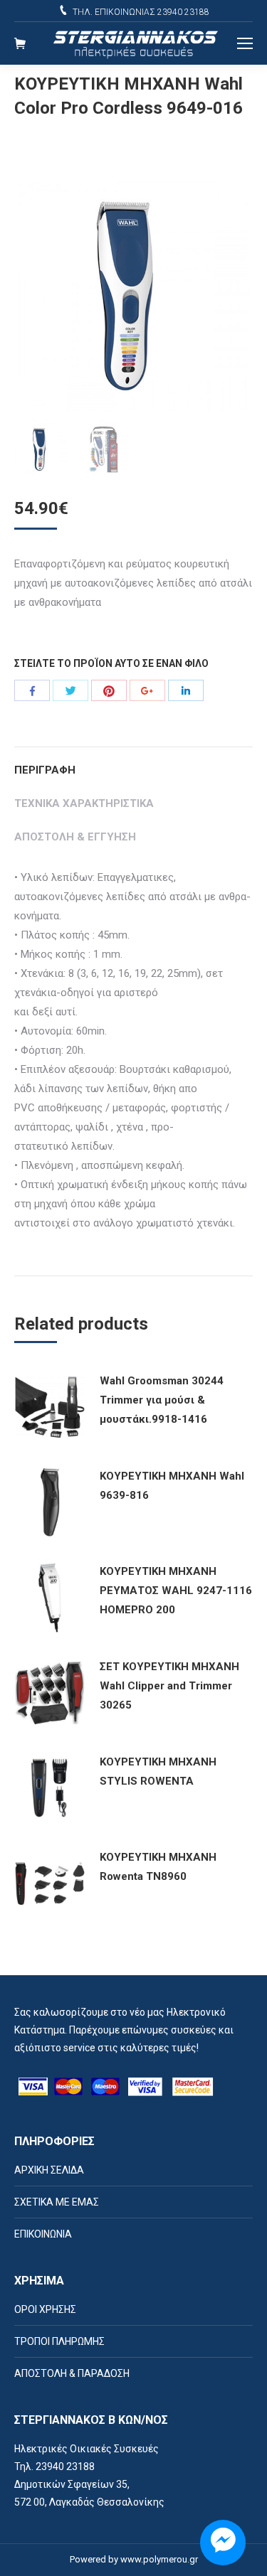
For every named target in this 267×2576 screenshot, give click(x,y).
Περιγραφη (45, 770)
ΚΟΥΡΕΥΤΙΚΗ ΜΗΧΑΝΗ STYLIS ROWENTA (158, 1771)
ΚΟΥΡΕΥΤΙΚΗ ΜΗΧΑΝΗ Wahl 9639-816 (172, 1486)
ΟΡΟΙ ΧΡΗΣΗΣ (45, 2309)
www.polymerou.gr (159, 2559)
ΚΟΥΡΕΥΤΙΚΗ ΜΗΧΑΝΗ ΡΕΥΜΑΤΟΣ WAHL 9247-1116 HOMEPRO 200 (176, 1591)
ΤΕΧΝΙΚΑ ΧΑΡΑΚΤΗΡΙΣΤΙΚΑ (84, 803)
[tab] (133, 763)
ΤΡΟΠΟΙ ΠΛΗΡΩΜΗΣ (59, 2341)
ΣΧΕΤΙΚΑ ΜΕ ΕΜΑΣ (57, 2202)
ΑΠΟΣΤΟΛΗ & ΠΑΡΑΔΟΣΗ (72, 2373)
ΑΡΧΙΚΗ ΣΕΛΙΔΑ (49, 2170)
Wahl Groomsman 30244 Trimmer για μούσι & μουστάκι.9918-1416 (162, 1400)
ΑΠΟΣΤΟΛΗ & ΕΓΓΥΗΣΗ (75, 837)
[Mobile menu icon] (245, 43)
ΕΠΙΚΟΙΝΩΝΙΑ (43, 2234)
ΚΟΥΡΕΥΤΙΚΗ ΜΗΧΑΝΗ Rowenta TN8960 (158, 1867)
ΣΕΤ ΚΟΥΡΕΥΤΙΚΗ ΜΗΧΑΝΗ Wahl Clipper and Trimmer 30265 (169, 1686)
